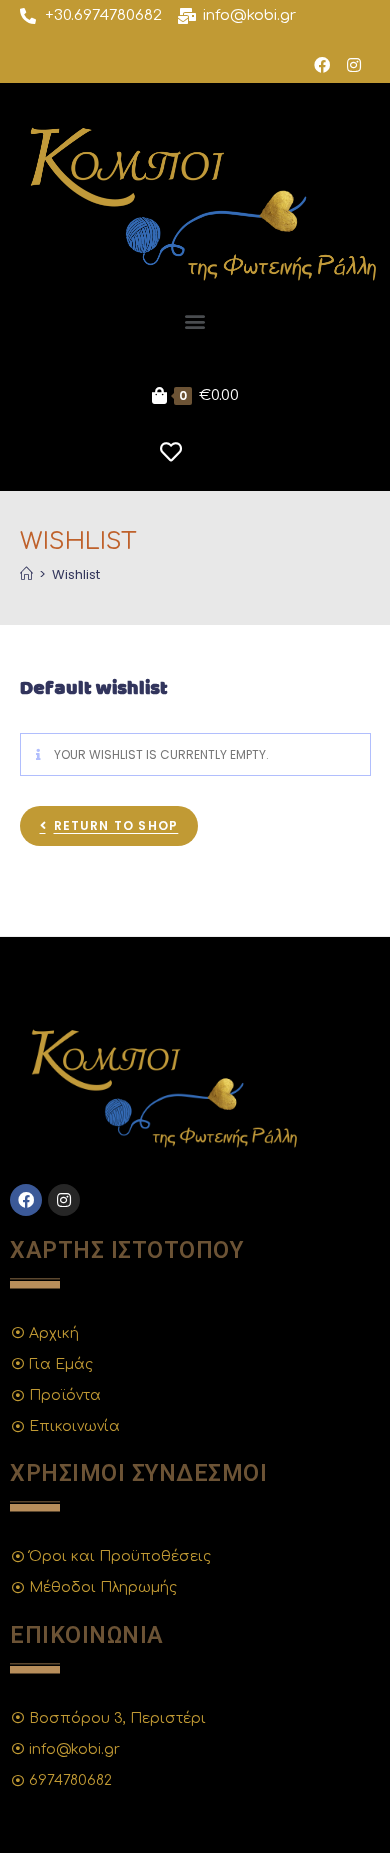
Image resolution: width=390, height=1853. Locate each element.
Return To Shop (116, 825)
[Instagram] (354, 65)
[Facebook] (322, 65)
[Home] (26, 574)
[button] (195, 320)
